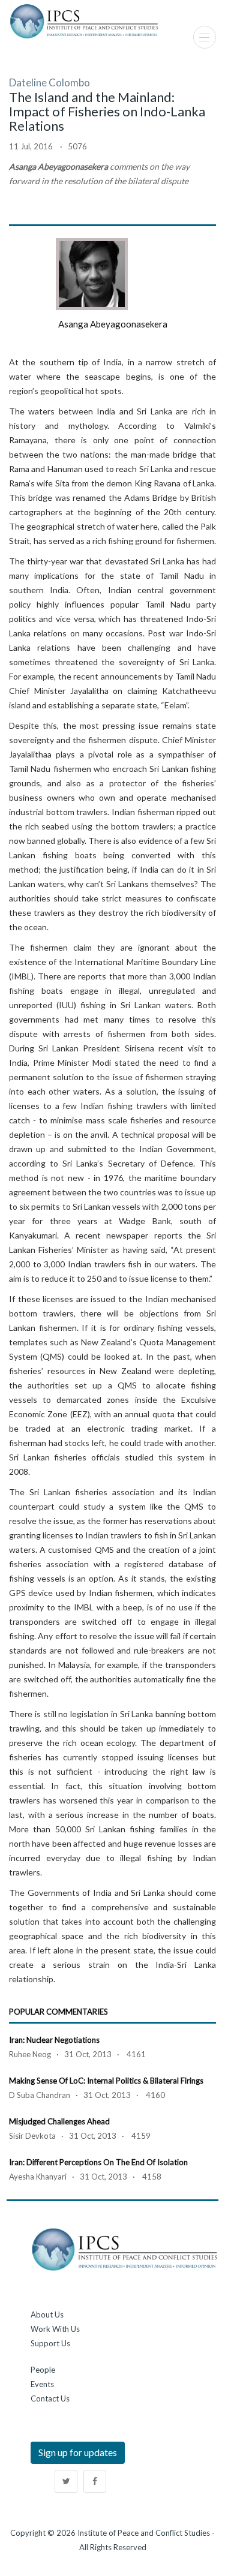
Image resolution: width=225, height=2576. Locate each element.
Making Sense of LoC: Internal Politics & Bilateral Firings (106, 2081)
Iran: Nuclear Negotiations (54, 2040)
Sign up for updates (78, 2452)
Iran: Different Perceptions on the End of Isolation (98, 2162)
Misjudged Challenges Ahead (59, 2121)
